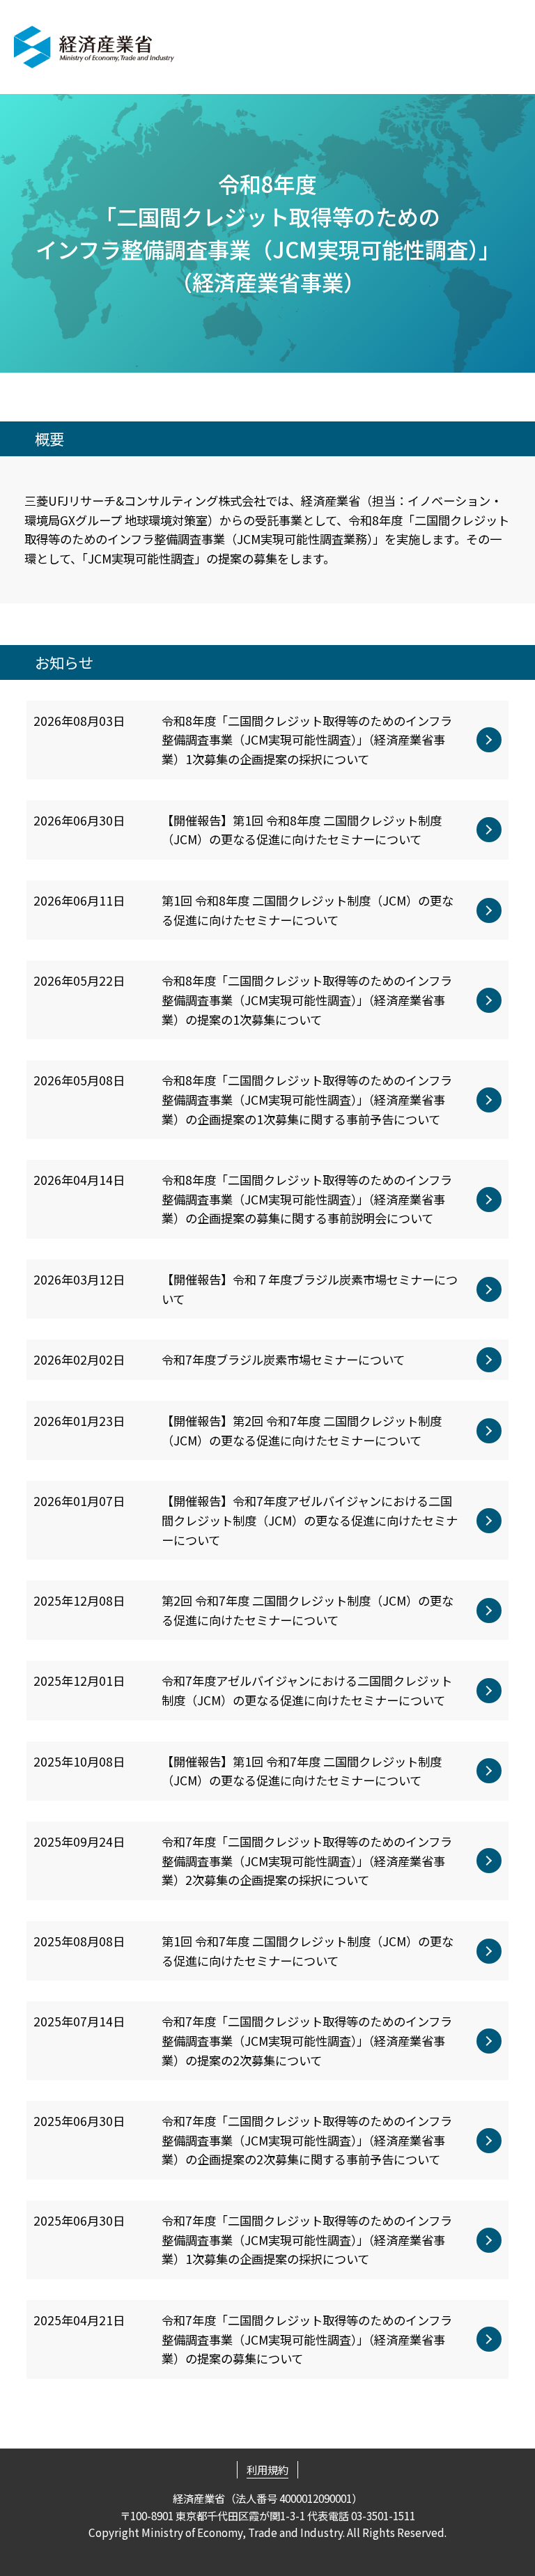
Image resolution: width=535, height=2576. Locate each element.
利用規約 (267, 2469)
